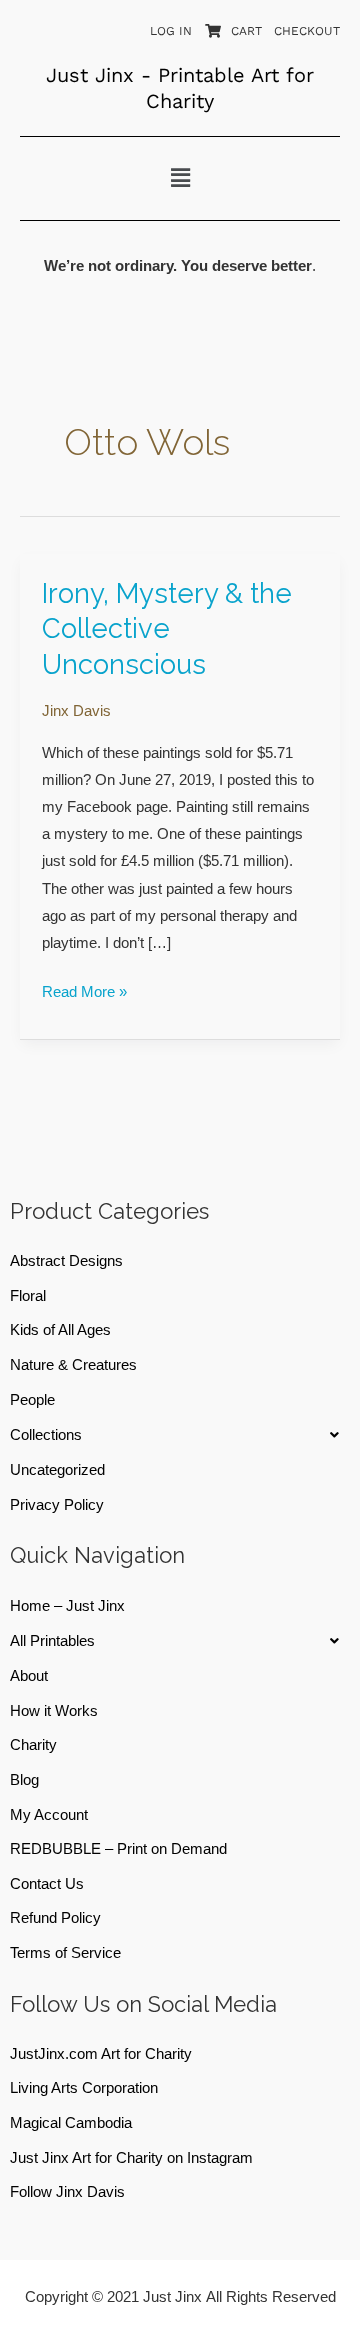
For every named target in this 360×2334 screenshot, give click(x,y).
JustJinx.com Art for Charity (101, 2054)
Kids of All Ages (60, 1330)
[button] (180, 178)
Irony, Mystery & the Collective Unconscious (167, 628)
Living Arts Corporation (84, 2088)
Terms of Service (65, 1953)
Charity (33, 1745)
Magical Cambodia (71, 2123)
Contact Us (47, 1884)
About (29, 1676)
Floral (28, 1296)
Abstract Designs (66, 1261)
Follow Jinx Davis (67, 2192)
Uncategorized (57, 1470)
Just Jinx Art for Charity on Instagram (131, 2158)
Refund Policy (55, 1918)
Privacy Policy (57, 1505)
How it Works (54, 1711)
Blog (24, 1780)
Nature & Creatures (73, 1365)
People (32, 1400)
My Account (49, 1815)
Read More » (84, 989)
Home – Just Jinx (67, 1606)
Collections (46, 1435)
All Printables (52, 1641)
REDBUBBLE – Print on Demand (118, 1849)
